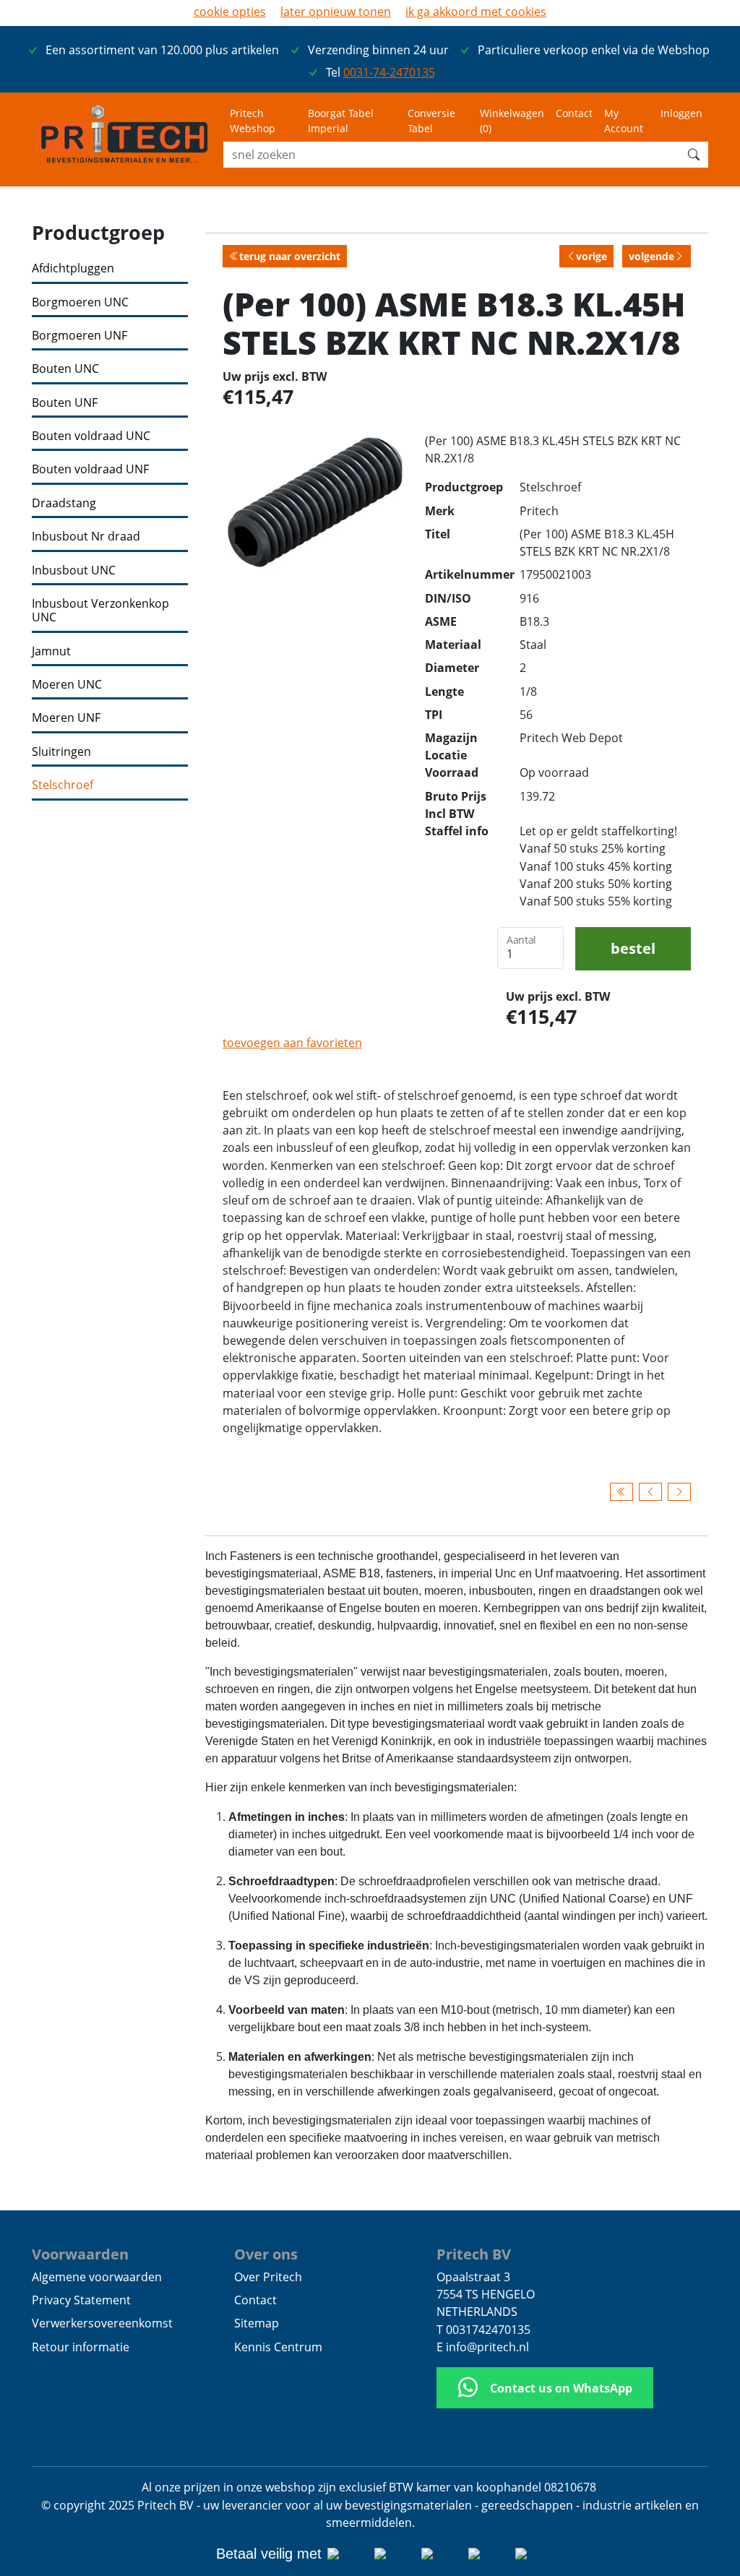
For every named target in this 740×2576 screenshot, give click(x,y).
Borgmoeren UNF (79, 336)
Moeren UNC (67, 685)
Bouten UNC (65, 369)
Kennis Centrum (278, 2347)
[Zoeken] (694, 155)
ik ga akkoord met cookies (476, 12)
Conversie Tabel (431, 121)
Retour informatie (81, 2347)
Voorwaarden (80, 2254)
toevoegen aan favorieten (292, 1043)
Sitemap (257, 2323)
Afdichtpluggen (73, 268)
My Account (624, 121)
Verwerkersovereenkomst (102, 2323)
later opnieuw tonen (336, 12)
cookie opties (230, 12)
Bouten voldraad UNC (91, 436)
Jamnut (51, 651)
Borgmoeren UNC (80, 302)
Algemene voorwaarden (97, 2277)
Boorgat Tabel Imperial (341, 121)
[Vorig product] (650, 1491)
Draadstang (64, 503)
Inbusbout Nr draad (86, 537)
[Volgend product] (679, 1491)
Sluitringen (61, 752)
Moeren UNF (66, 718)
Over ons (266, 2254)
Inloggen (681, 113)
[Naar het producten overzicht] (621, 1491)
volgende (651, 256)
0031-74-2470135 (389, 72)
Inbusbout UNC (74, 570)
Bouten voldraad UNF (90, 469)
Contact (574, 113)
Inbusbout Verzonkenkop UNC (100, 611)
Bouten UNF (65, 403)
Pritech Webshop (253, 121)
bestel (633, 948)
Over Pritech (268, 2277)
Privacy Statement (81, 2300)
